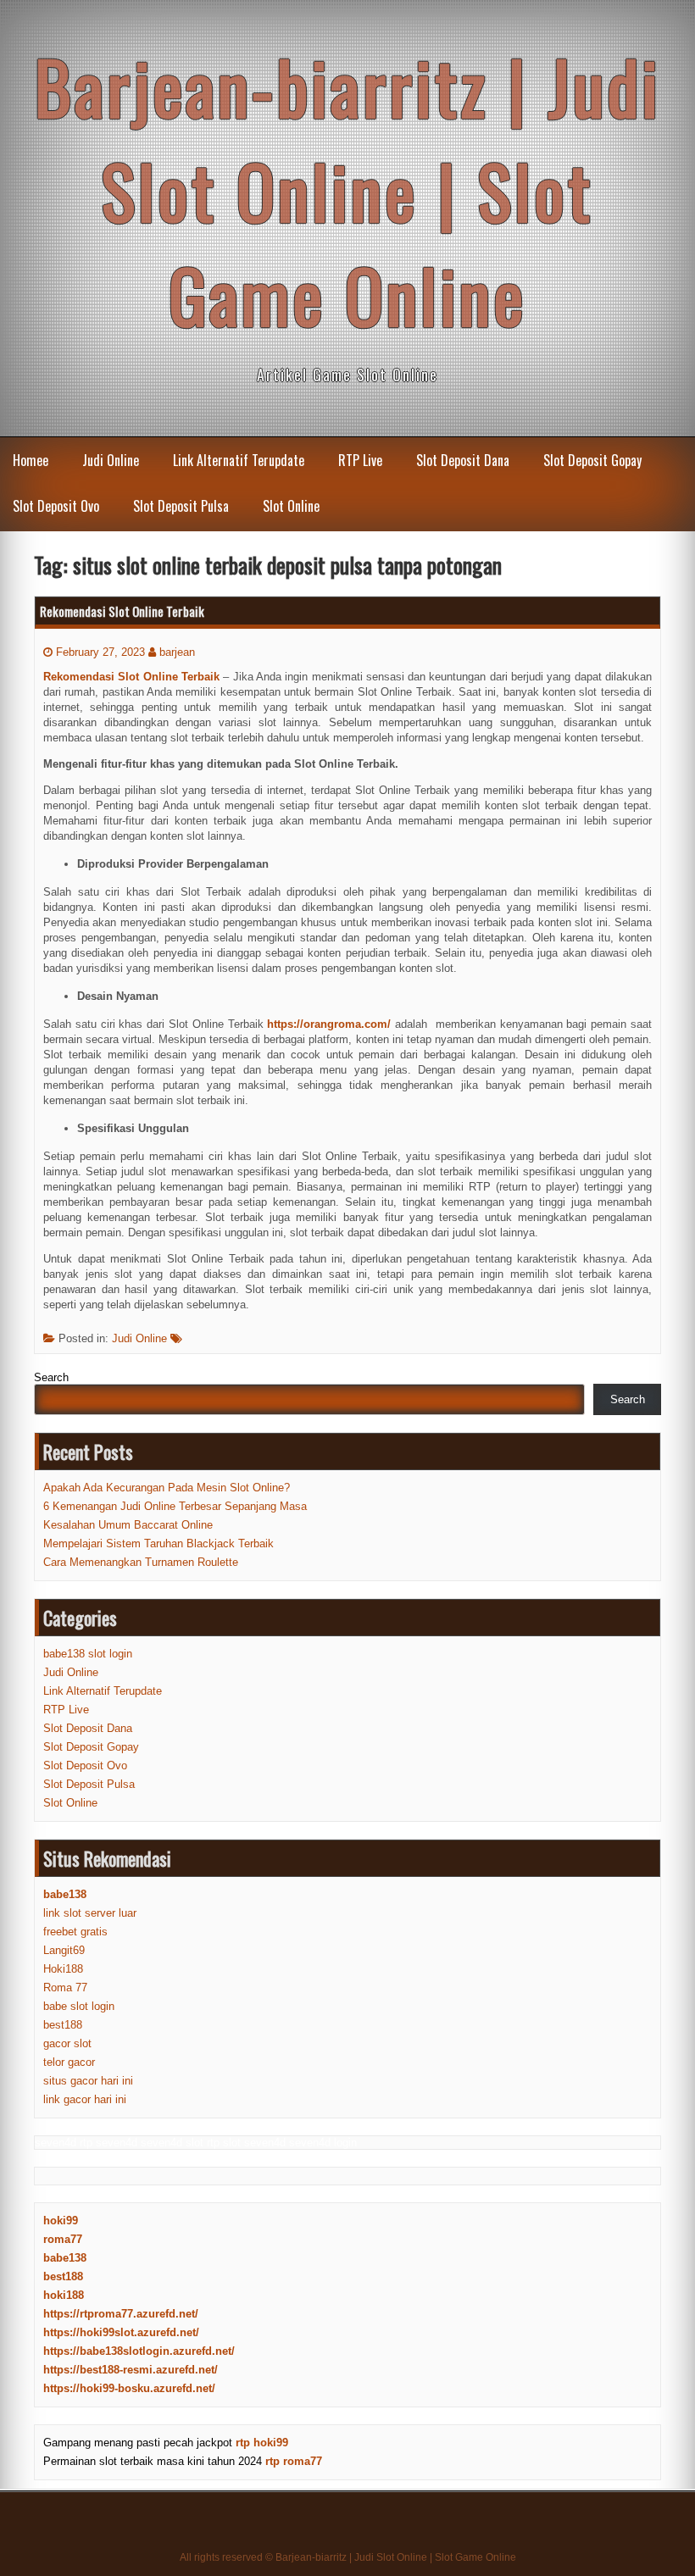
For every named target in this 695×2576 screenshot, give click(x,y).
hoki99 (61, 2221)
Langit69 (64, 1950)
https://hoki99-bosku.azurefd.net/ (129, 2388)
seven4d (56, 2143)
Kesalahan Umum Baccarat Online (128, 1525)
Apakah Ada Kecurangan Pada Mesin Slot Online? (167, 1488)
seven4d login (323, 2143)
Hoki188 (63, 1969)
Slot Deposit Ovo (56, 506)
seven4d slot (172, 2143)
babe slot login (79, 2006)
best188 (63, 2025)
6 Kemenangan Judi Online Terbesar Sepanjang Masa (175, 1506)
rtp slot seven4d (246, 2143)
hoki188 (64, 2295)
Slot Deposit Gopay (592, 460)
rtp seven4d (108, 2143)
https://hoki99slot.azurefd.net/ (121, 2332)
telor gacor (69, 2062)
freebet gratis (75, 1932)
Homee (31, 460)
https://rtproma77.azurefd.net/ (121, 2314)
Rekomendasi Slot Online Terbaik (122, 611)
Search (51, 1377)
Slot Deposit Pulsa (181, 506)
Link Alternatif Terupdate (239, 460)
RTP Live (360, 460)
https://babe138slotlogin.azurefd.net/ (139, 2351)
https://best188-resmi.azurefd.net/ (131, 2370)
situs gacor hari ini (88, 2081)
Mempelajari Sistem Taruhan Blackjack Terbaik (158, 1543)
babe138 (65, 2258)
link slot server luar (90, 1913)
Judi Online (111, 460)
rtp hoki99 (262, 2443)
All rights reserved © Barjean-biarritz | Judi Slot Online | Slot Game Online (348, 2557)
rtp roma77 (294, 2461)
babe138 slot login (88, 1654)
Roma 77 (65, 1988)
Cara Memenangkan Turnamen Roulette (141, 1562)
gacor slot (67, 2043)
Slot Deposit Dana (463, 460)
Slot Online (291, 506)
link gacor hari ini (85, 2099)
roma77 (63, 2239)
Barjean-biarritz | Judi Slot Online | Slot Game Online (348, 190)
